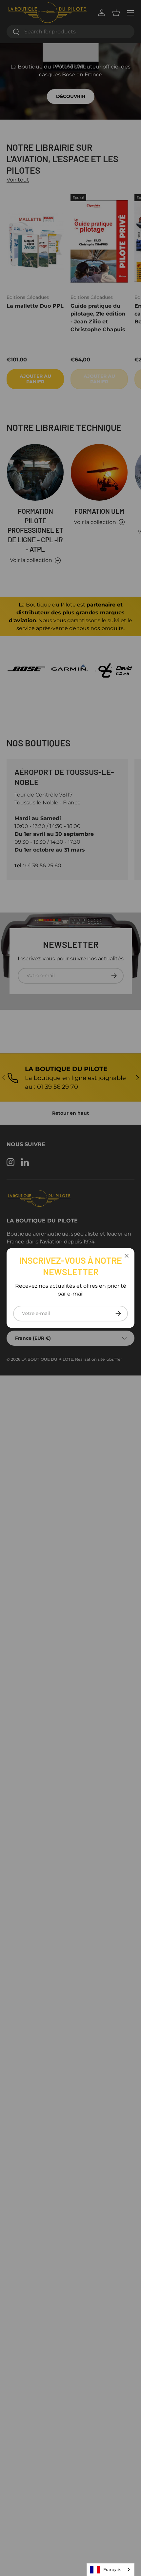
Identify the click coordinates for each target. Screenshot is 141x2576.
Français (112, 2569)
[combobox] (111, 2570)
